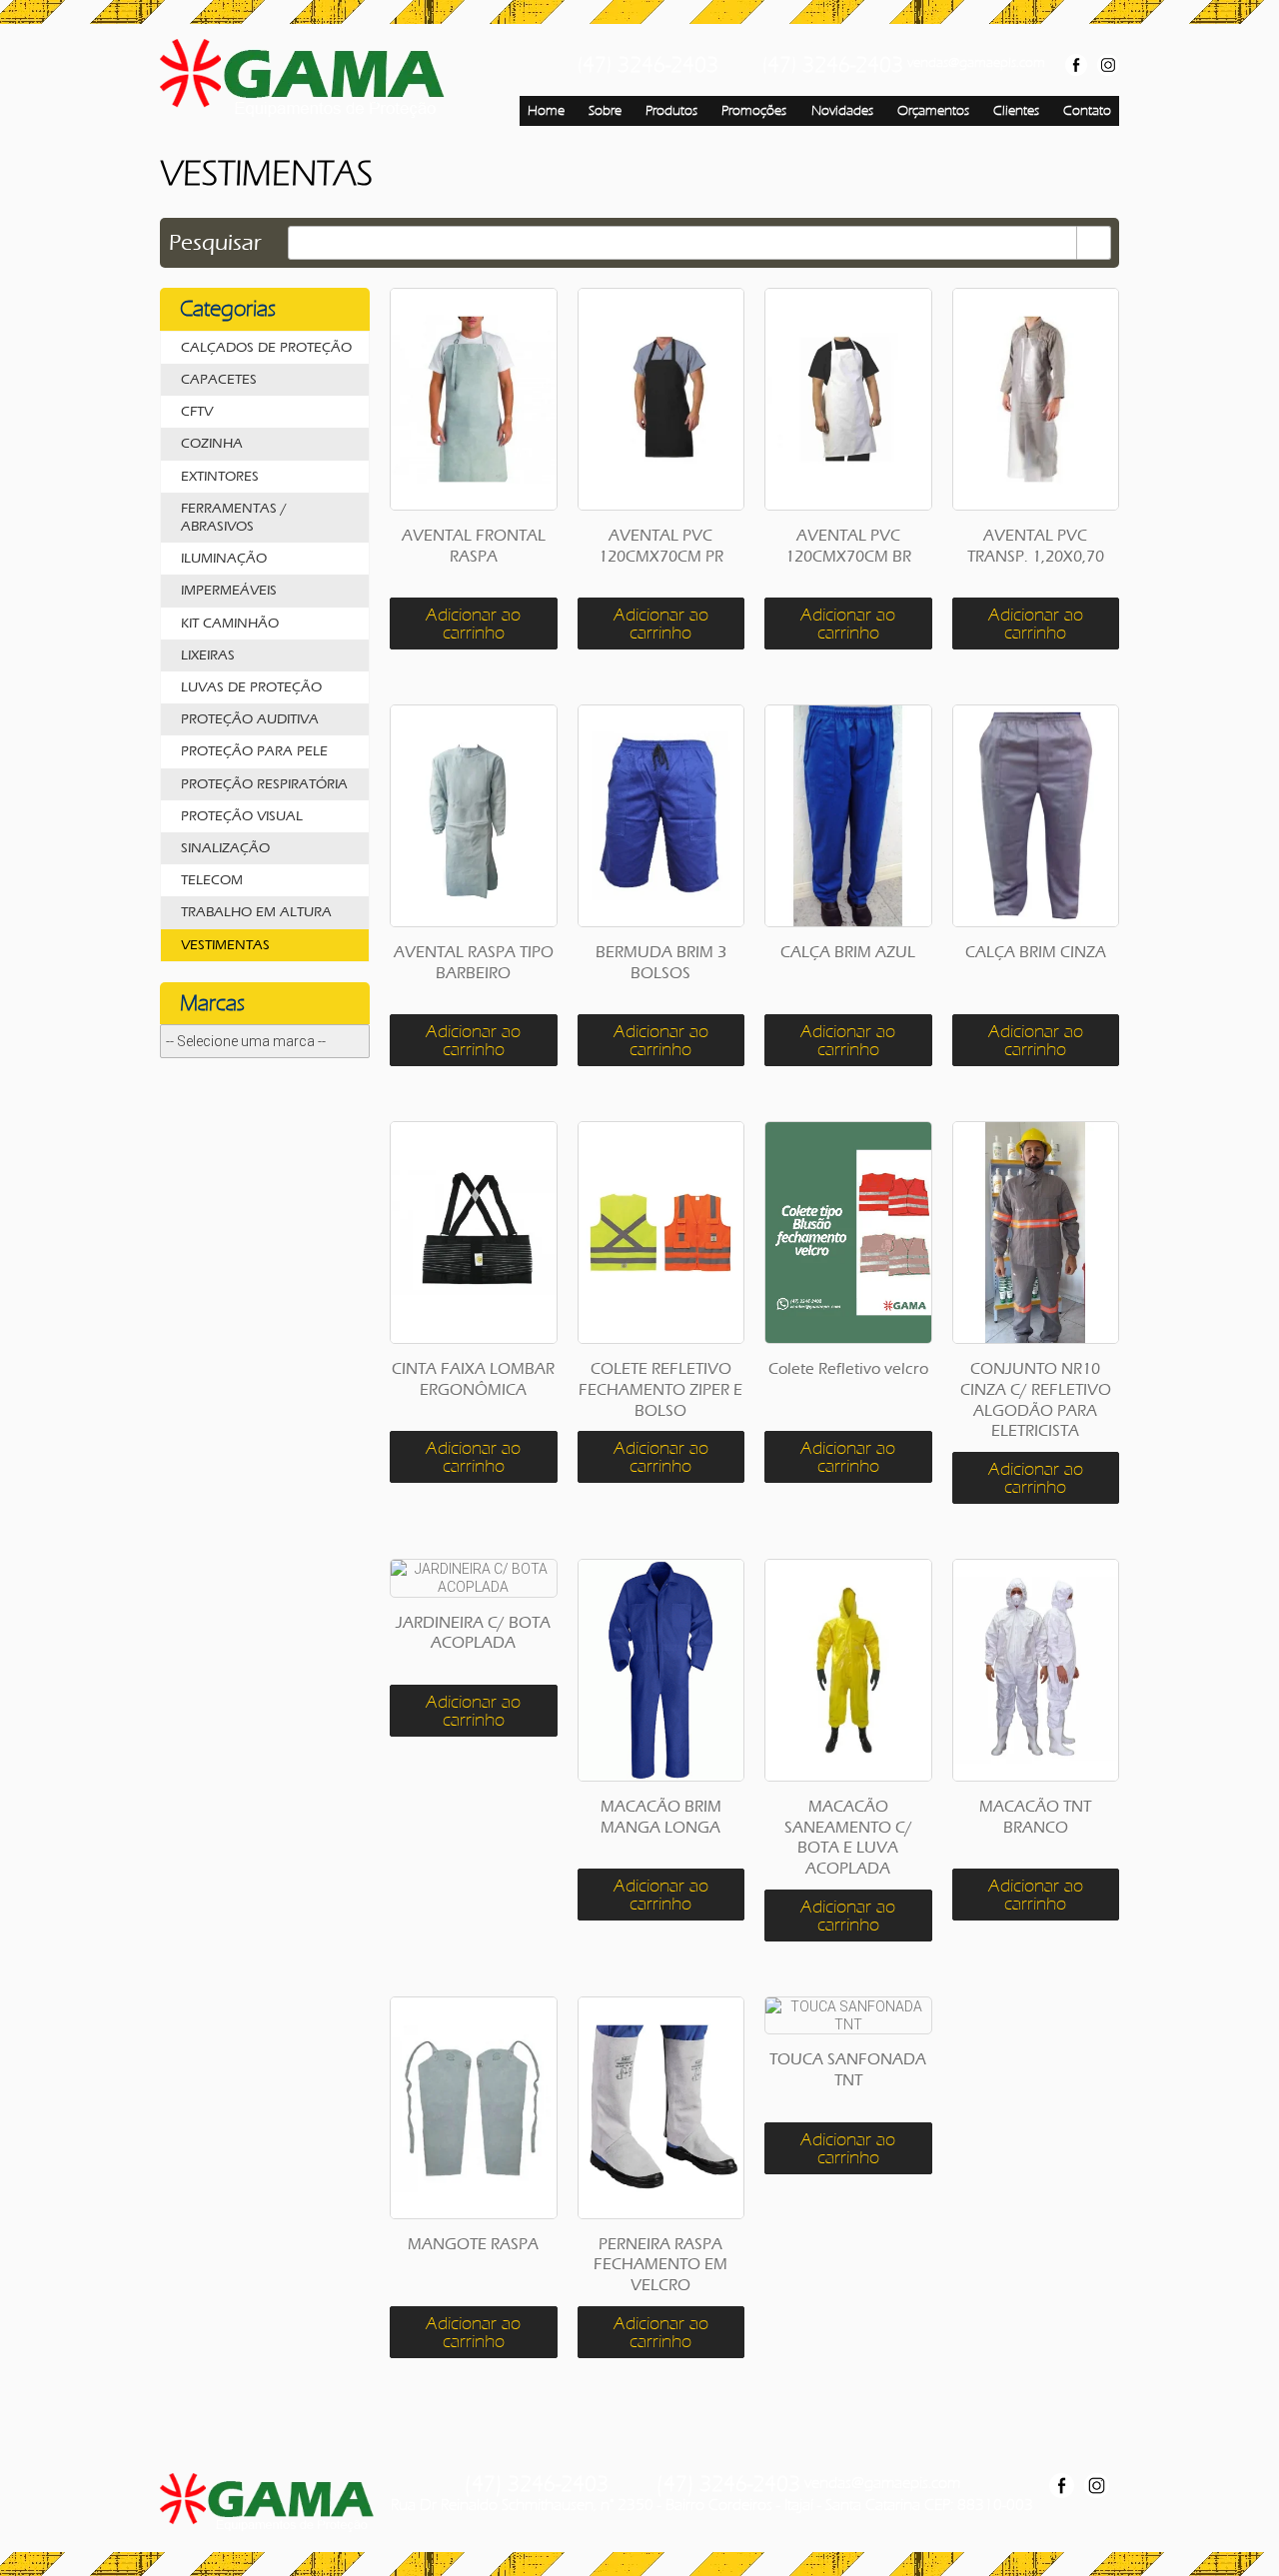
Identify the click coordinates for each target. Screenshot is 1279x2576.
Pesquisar (215, 243)
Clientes (1016, 110)
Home (546, 110)
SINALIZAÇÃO (225, 848)
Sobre (605, 110)
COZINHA (212, 443)
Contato (1087, 110)
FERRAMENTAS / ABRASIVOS (234, 517)
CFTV (197, 411)
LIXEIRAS (208, 655)
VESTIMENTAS (225, 945)
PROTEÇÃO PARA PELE (254, 751)
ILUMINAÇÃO (224, 558)
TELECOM (212, 880)
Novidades (842, 110)
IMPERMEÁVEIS (229, 590)
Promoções (754, 110)
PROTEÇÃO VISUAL (242, 816)
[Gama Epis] (303, 78)
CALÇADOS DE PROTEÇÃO (266, 347)
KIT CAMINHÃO (230, 623)
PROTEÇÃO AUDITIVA (250, 719)
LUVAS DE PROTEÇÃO (251, 687)
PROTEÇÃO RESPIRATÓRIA (264, 784)
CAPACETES (219, 379)
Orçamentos (933, 110)
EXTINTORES (220, 476)
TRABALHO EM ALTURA (256, 912)
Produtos (671, 110)
